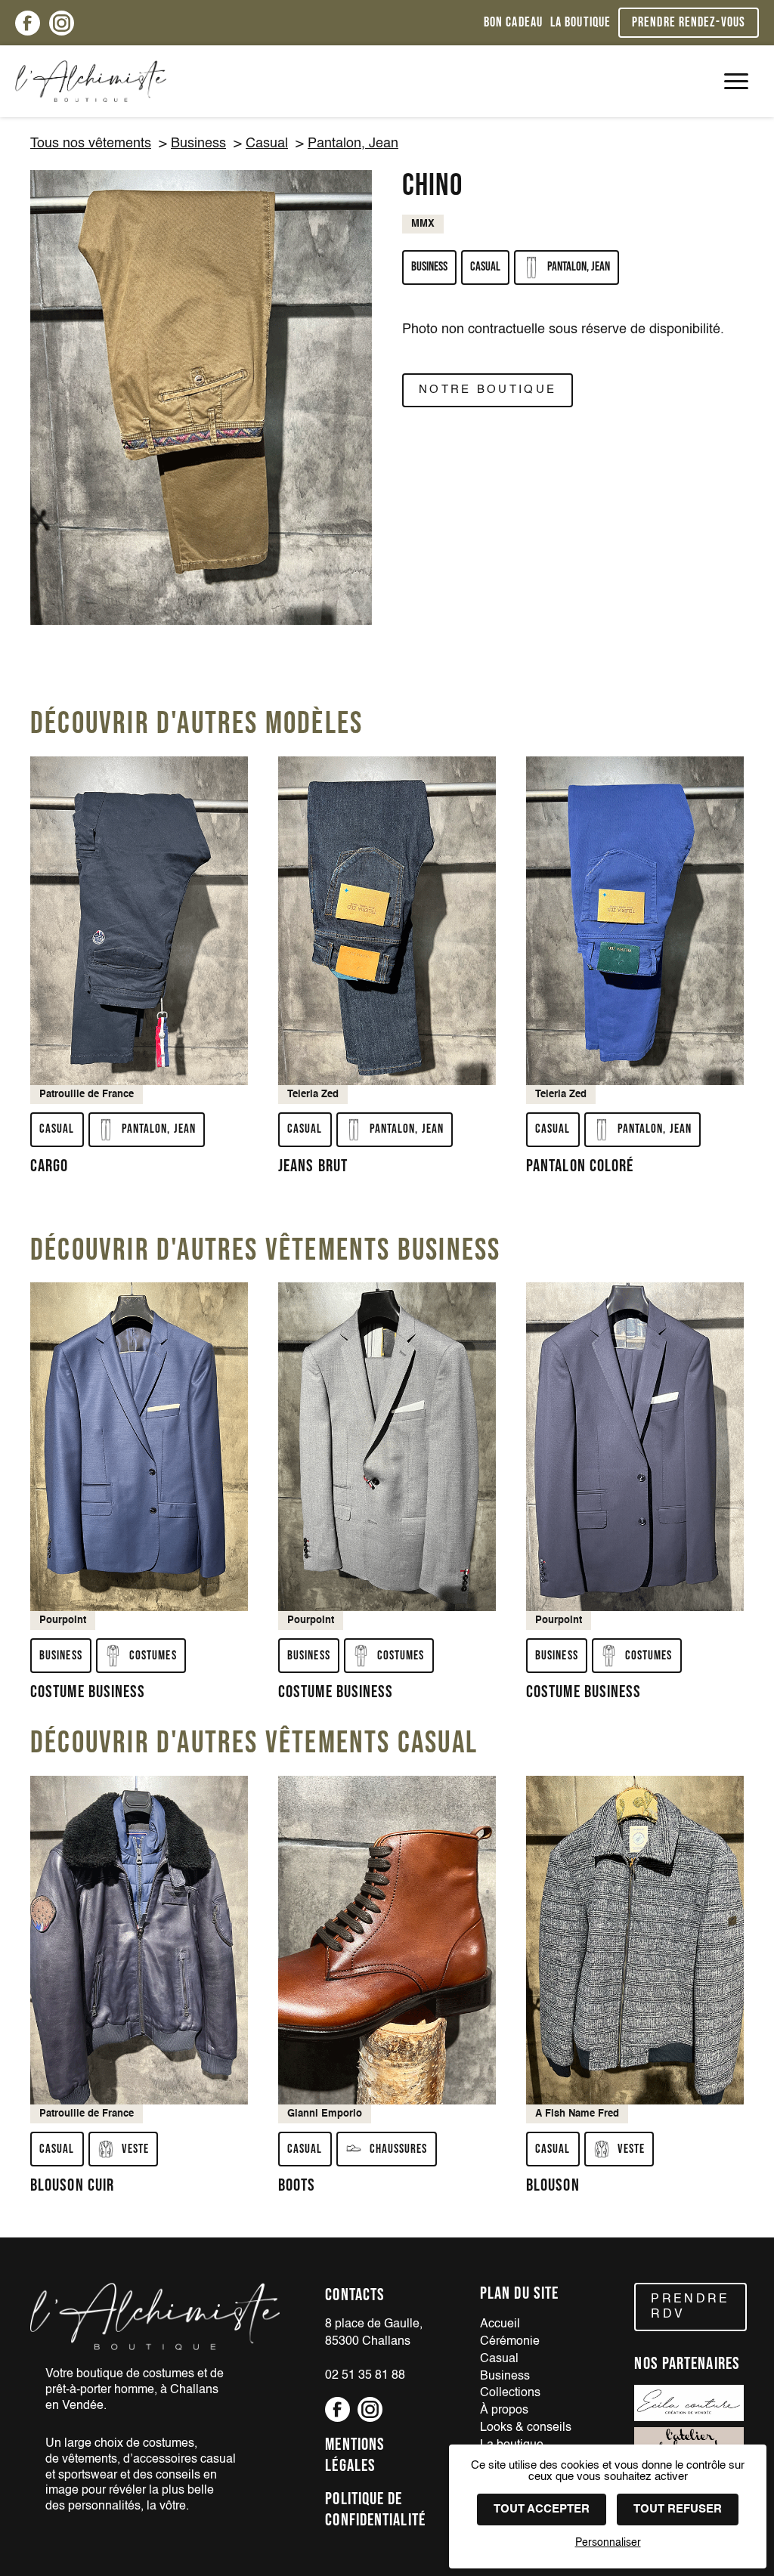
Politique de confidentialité (375, 2510)
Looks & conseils (526, 2428)
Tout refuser (678, 2509)
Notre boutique (488, 390)
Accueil (500, 2324)
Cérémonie (510, 2342)
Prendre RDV (690, 2307)
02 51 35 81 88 (365, 2376)
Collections (510, 2393)
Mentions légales (355, 2455)
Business (198, 144)
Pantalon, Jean (353, 144)
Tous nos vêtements (91, 144)
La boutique (580, 22)
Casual (267, 144)
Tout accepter (542, 2509)
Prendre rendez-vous (689, 22)
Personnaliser (608, 2543)
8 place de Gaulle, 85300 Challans (374, 2333)
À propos (504, 2411)
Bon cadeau (513, 22)
